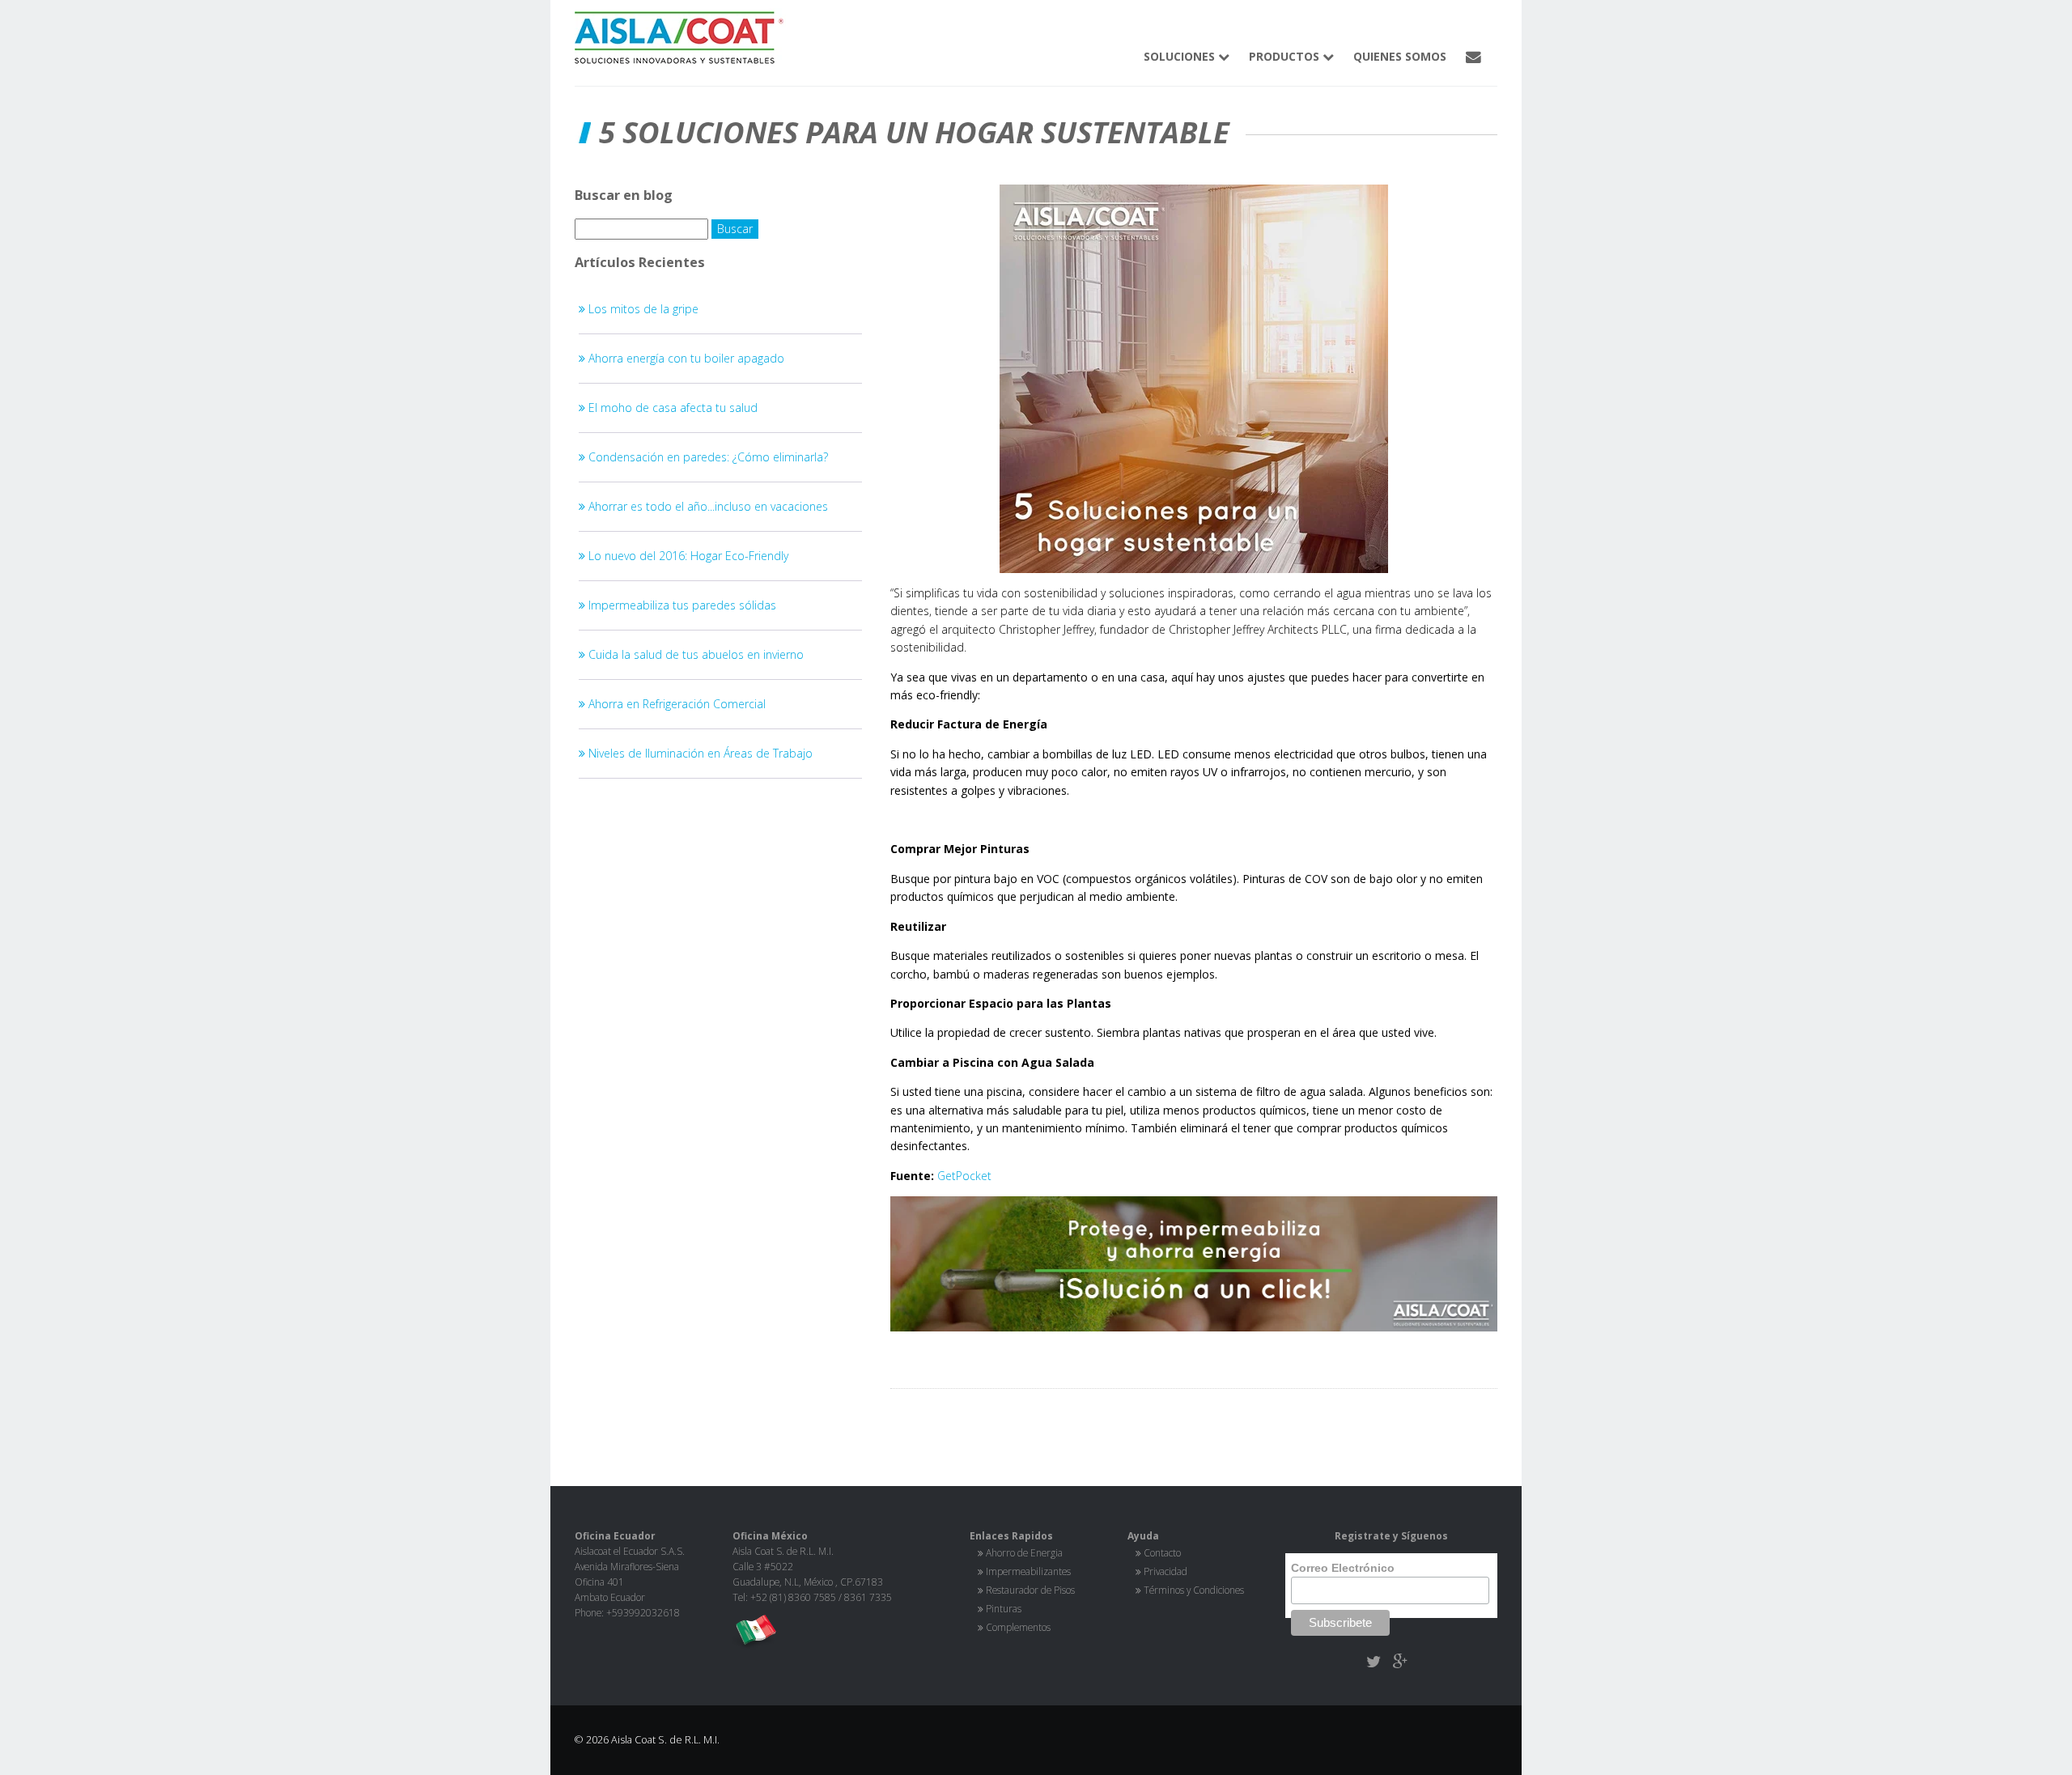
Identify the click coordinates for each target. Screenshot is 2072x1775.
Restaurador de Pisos (1030, 1590)
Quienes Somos (1400, 56)
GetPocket (964, 1176)
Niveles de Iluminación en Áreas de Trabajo (699, 753)
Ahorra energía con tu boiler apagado (685, 358)
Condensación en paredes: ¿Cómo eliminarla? (707, 457)
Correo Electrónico (1343, 1568)
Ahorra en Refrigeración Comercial (675, 704)
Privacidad (1165, 1571)
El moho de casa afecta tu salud (671, 408)
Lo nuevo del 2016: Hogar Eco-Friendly (687, 556)
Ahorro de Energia (1024, 1552)
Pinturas (1004, 1608)
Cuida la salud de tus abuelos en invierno (694, 654)
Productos (1286, 56)
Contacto (1162, 1552)
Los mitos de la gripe (642, 309)
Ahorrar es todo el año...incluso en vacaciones (707, 506)
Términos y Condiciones (1194, 1590)
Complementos (1018, 1627)
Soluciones (1181, 56)
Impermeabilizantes (1028, 1571)
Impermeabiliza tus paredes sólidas (681, 605)
